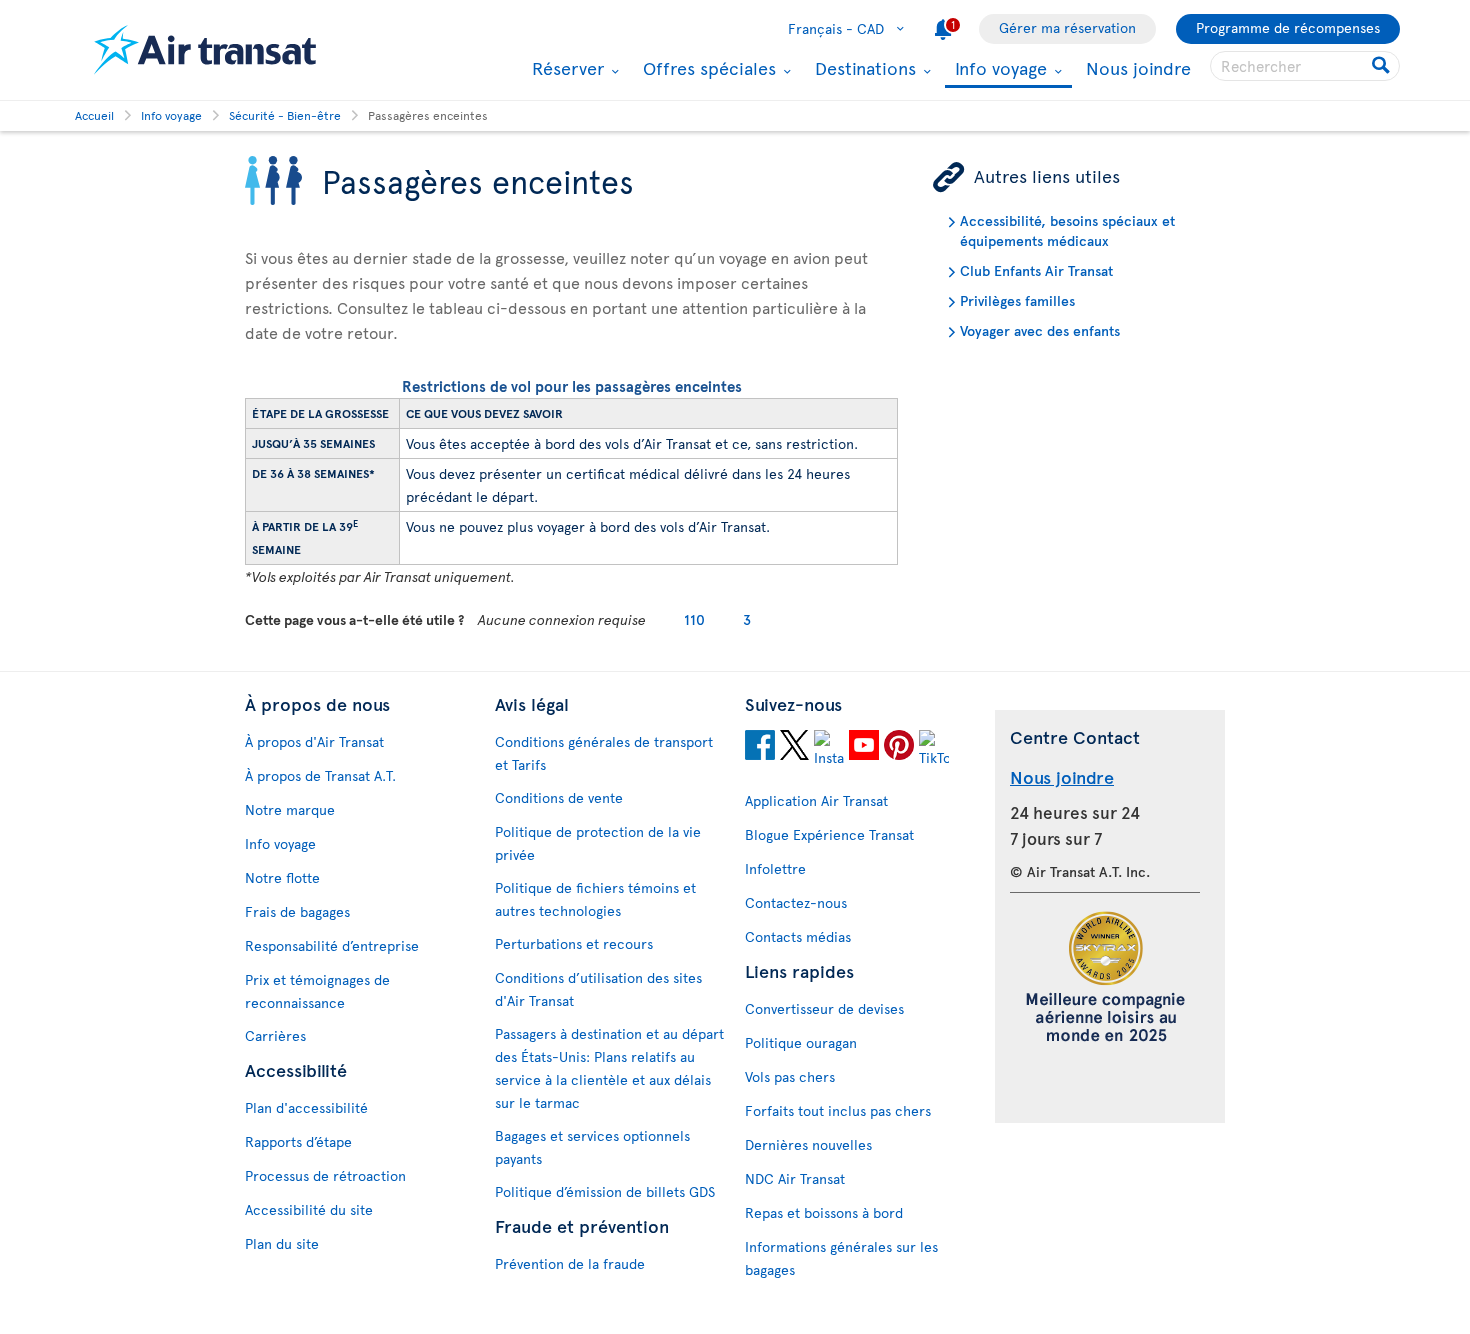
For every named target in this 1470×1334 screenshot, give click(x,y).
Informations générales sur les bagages (841, 1258)
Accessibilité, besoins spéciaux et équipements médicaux (1067, 230)
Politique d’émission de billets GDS (605, 1191)
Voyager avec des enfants (1040, 330)
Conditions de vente (559, 797)
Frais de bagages (297, 911)
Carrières (275, 1035)
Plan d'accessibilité (306, 1107)
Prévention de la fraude (570, 1263)
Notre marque (290, 809)
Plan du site (282, 1243)
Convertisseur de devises (824, 1008)
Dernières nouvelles (808, 1144)
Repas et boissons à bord (824, 1212)
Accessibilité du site (309, 1209)
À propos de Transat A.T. (320, 775)
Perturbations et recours (574, 943)
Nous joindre (1138, 67)
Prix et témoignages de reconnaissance (317, 991)
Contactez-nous (796, 902)
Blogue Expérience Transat (829, 834)
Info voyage (998, 69)
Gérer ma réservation (1067, 27)
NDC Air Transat (795, 1178)
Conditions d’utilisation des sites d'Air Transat (598, 989)
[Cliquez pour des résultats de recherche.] (1382, 66)
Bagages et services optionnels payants (592, 1147)
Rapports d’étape (298, 1141)
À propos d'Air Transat (314, 741)
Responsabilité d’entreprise (332, 945)
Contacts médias (798, 936)
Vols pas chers (790, 1076)
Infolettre (775, 868)
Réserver (565, 68)
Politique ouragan (801, 1042)
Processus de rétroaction (325, 1175)
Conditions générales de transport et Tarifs (604, 753)
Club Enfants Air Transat (1036, 270)
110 (694, 619)
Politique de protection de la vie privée (598, 843)
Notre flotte (282, 877)
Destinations (863, 68)
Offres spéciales (707, 68)
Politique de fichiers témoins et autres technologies (595, 899)
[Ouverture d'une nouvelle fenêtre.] (760, 748)
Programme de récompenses (1288, 27)
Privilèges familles (1017, 300)
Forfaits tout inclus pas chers (838, 1110)
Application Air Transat (816, 800)
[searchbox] (1305, 66)
